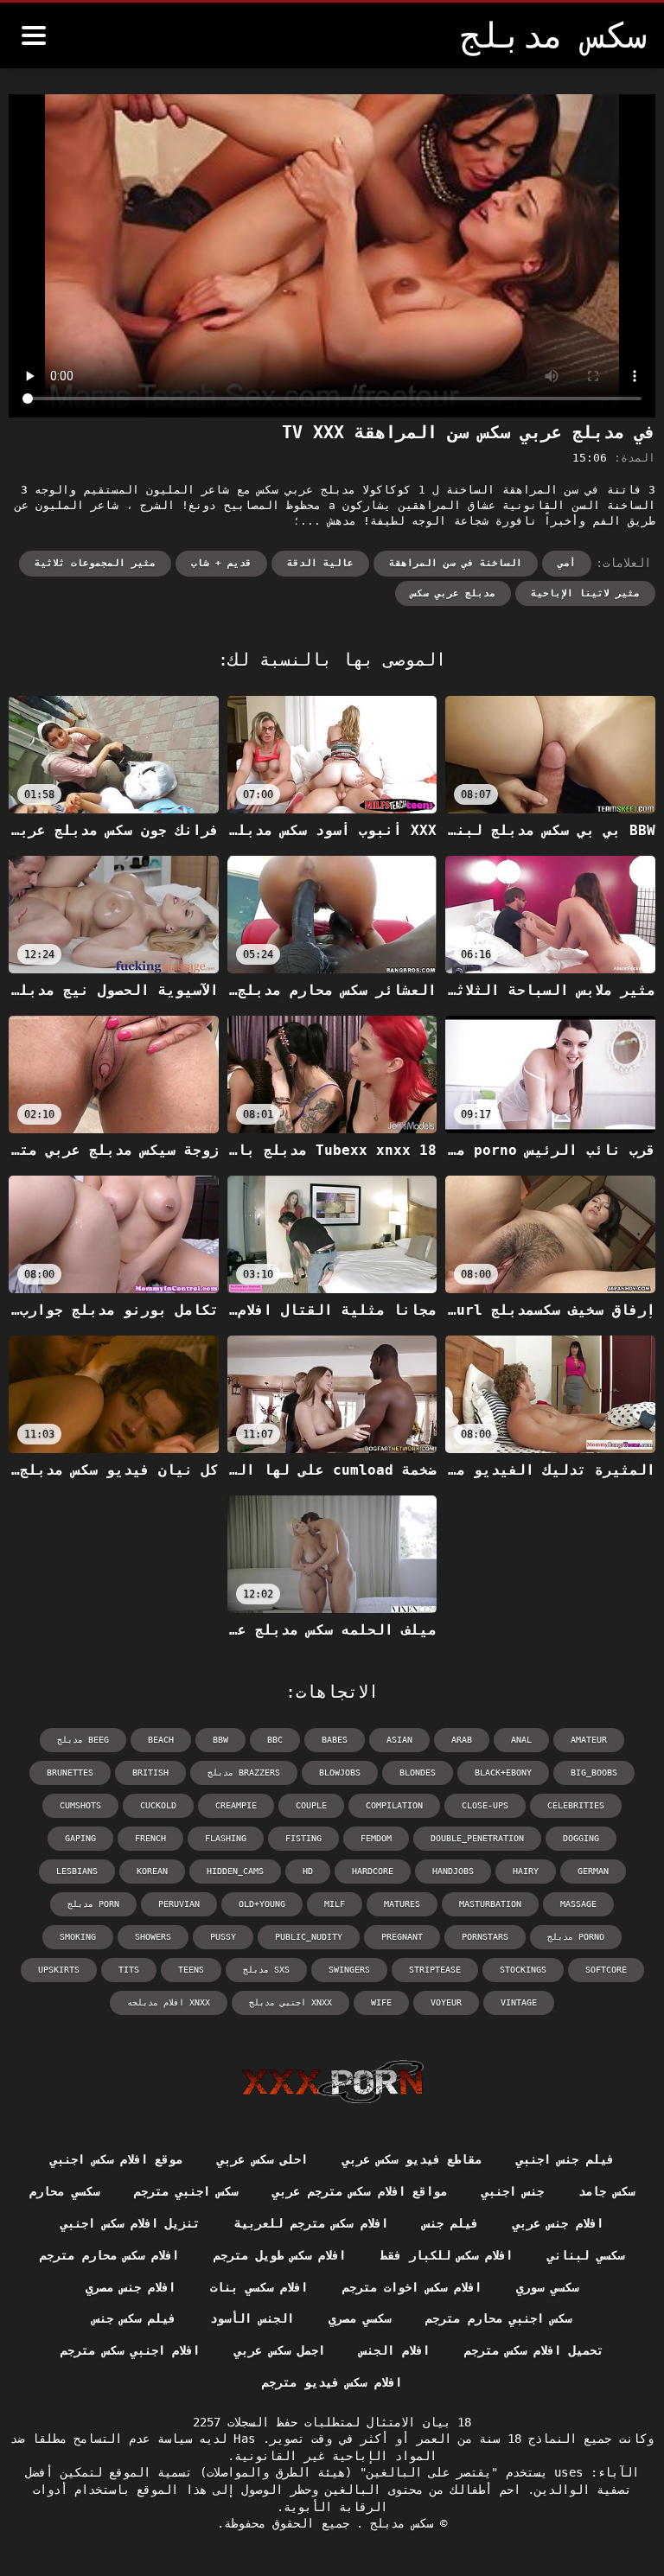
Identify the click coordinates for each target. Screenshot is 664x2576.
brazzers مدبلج (244, 1773)
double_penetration (477, 1838)
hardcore (373, 1871)
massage (578, 1904)
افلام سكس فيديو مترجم (332, 2382)
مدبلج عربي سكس (453, 593)
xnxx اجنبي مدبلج (290, 2002)
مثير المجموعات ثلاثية (95, 563)
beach (161, 1740)
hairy (526, 1871)
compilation (394, 1805)
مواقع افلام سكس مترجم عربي (359, 2191)
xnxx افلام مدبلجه (169, 2002)
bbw (220, 1740)
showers (153, 1937)
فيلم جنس (450, 2223)
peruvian (179, 1904)
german (593, 1871)
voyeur (446, 2002)
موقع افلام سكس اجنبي (116, 2159)
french (150, 1838)
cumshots (80, 1805)
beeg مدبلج (83, 1740)
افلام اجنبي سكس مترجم (130, 2350)
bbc (275, 1740)
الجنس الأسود (252, 2318)
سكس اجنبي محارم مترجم (498, 2318)
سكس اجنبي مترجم (186, 2191)
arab (462, 1740)
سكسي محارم (64, 2191)
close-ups (485, 1805)
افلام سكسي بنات (259, 2287)
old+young (262, 1904)
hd (308, 1871)
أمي (567, 563)
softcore (606, 1970)
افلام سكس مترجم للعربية (311, 2223)
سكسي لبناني (585, 2255)
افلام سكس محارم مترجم (109, 2255)
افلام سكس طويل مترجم (280, 2255)
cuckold (158, 1805)
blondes (418, 1773)
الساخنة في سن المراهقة (456, 563)
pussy (223, 1937)
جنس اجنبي (513, 2191)
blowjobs (340, 1773)
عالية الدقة (320, 563)
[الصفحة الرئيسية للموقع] (332, 2082)
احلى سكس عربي (262, 2159)
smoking (78, 1937)
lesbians (77, 1871)
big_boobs (594, 1773)
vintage (519, 2002)
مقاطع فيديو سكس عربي (412, 2159)
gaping (80, 1838)
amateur (589, 1740)
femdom (376, 1838)
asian (399, 1740)
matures (402, 1904)
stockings (523, 1970)
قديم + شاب (221, 563)
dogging (581, 1838)
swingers (349, 1970)
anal (521, 1740)
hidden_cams (235, 1871)
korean (152, 1871)
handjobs (453, 1871)
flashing (226, 1838)
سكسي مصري (360, 2318)
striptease (435, 1970)
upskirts (59, 1970)
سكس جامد (606, 2191)
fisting (303, 1838)
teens (191, 1970)
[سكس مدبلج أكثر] (34, 35)
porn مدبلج (93, 1904)
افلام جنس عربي (558, 2223)
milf (335, 1904)
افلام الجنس (394, 2350)
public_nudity (309, 1937)
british (150, 1773)
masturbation (490, 1904)
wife (381, 2002)
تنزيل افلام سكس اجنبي (130, 2223)
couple (311, 1805)
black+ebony (503, 1773)
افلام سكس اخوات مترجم (412, 2287)
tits (129, 1970)
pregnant (402, 1937)
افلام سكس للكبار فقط (447, 2255)
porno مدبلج (576, 1937)
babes (335, 1740)
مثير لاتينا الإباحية (585, 593)
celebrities (576, 1805)
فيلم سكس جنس (134, 2318)
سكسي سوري (547, 2287)
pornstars (485, 1937)
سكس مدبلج (398, 2523)
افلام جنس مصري (131, 2287)
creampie (236, 1805)
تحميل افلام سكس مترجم (534, 2350)
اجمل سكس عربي (280, 2350)
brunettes (70, 1773)
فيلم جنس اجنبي (565, 2159)
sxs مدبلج (266, 1970)
